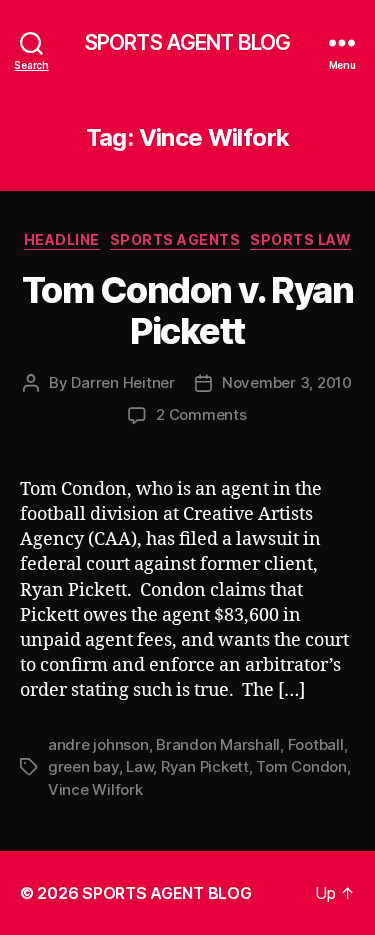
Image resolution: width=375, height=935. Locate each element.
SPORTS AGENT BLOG (187, 42)
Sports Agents (175, 239)
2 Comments (201, 414)
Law (139, 766)
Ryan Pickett (205, 766)
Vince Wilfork (95, 789)
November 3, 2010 (287, 382)
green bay (83, 766)
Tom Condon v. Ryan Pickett (187, 310)
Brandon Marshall (218, 744)
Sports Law (300, 239)
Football (316, 744)
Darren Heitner (122, 382)
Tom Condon (301, 766)
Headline (62, 239)
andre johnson (98, 744)
